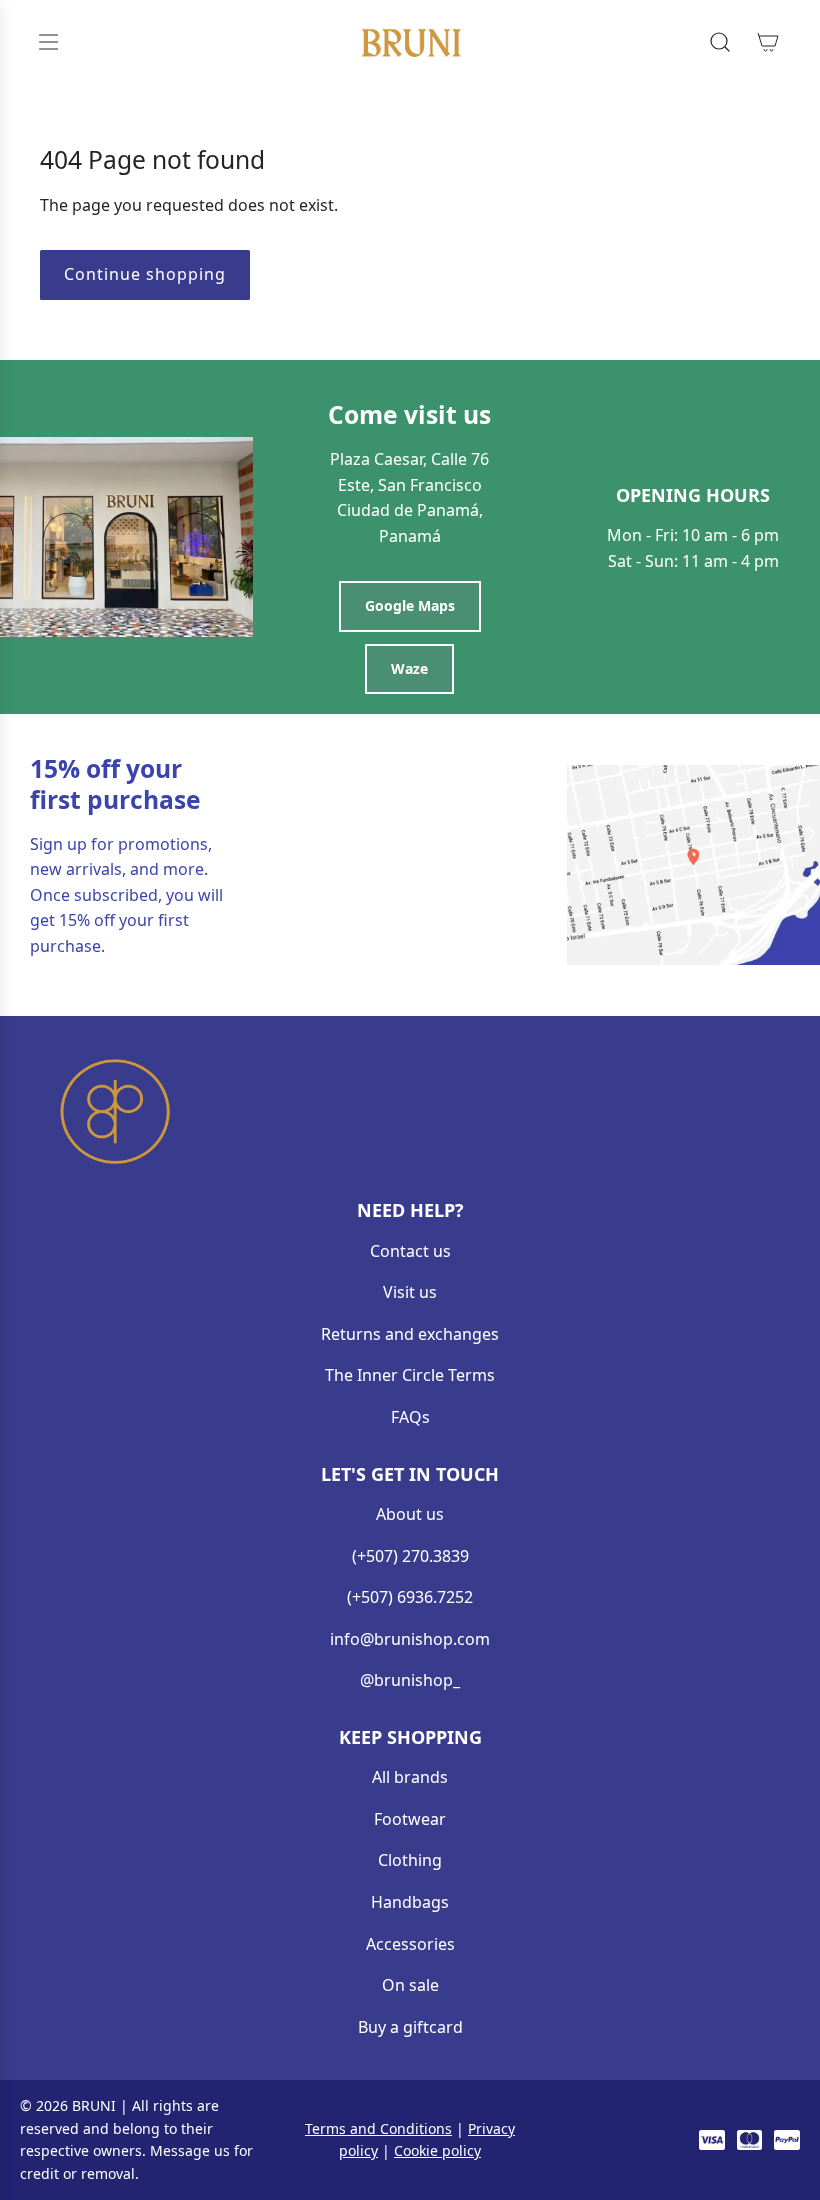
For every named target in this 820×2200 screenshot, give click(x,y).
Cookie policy (437, 2150)
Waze (409, 668)
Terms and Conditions (378, 2128)
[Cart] (768, 42)
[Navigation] (48, 42)
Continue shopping (145, 274)
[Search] (720, 42)
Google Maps (410, 605)
